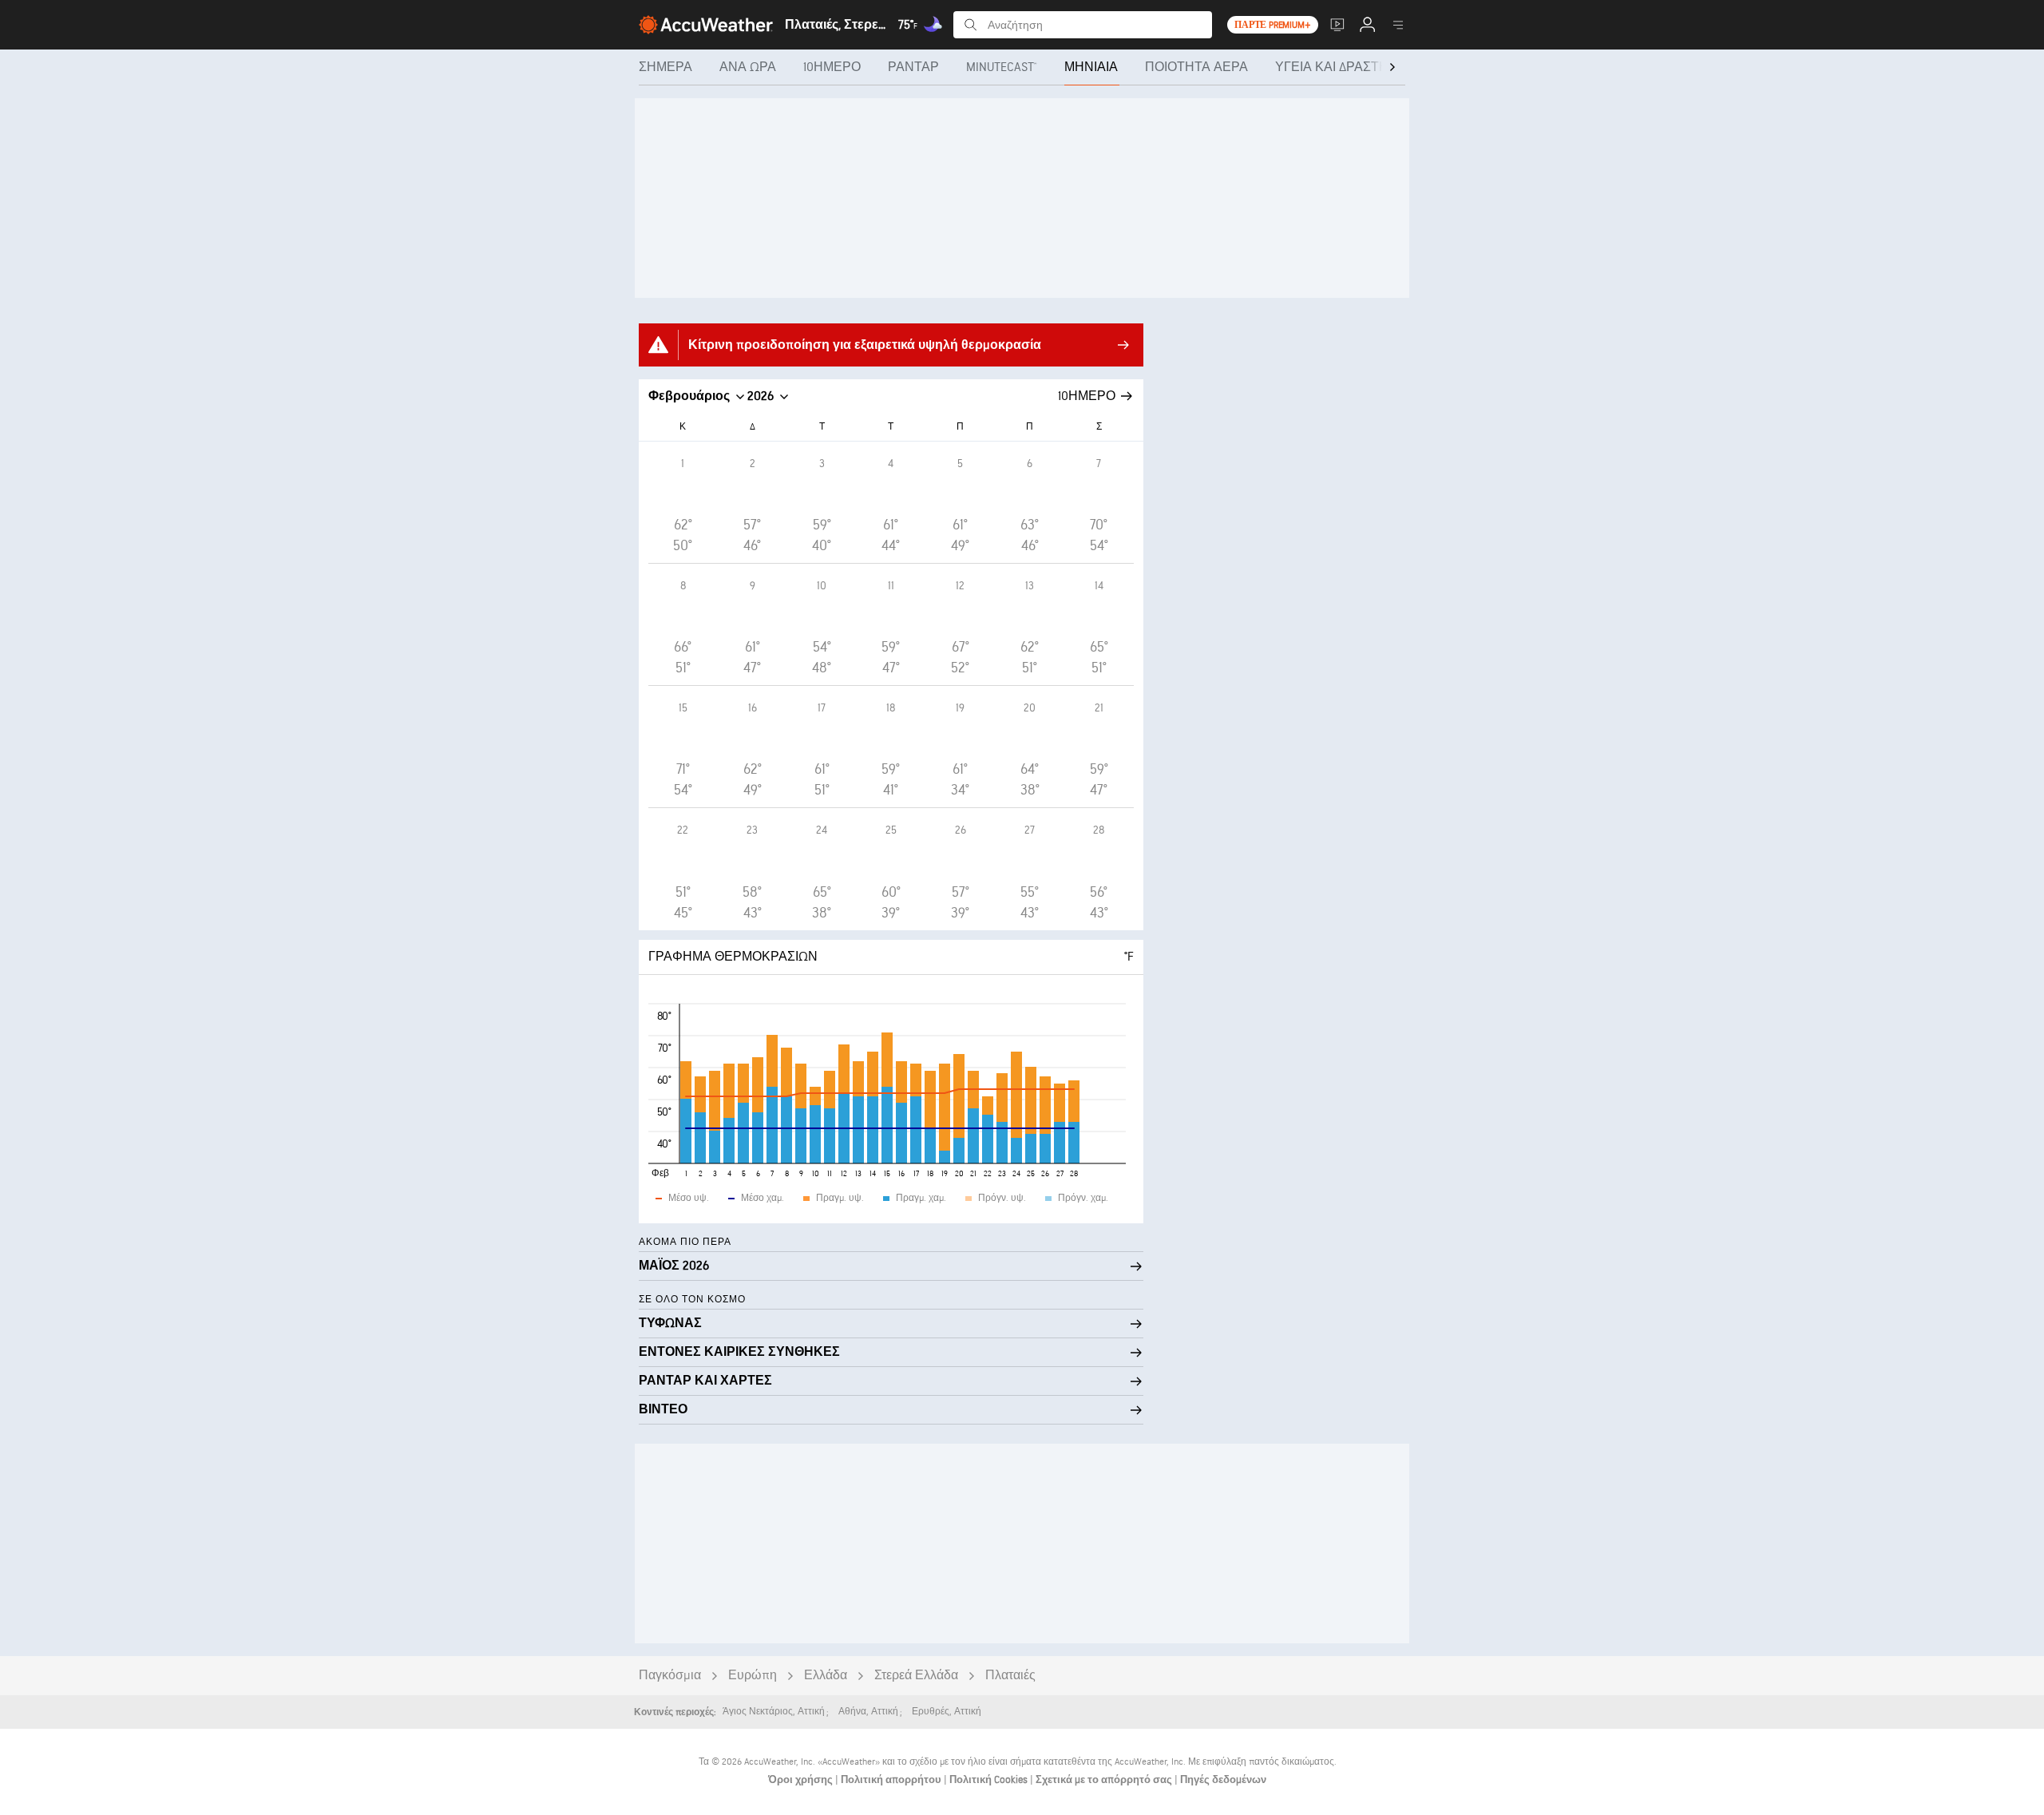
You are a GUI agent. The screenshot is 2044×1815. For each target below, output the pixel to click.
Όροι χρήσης (802, 1780)
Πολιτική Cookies (990, 1780)
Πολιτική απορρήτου (892, 1780)
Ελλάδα (826, 1676)
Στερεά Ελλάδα (916, 1676)
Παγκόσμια (670, 1676)
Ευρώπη (753, 1676)
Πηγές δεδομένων (1223, 1780)
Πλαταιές (1010, 1676)
